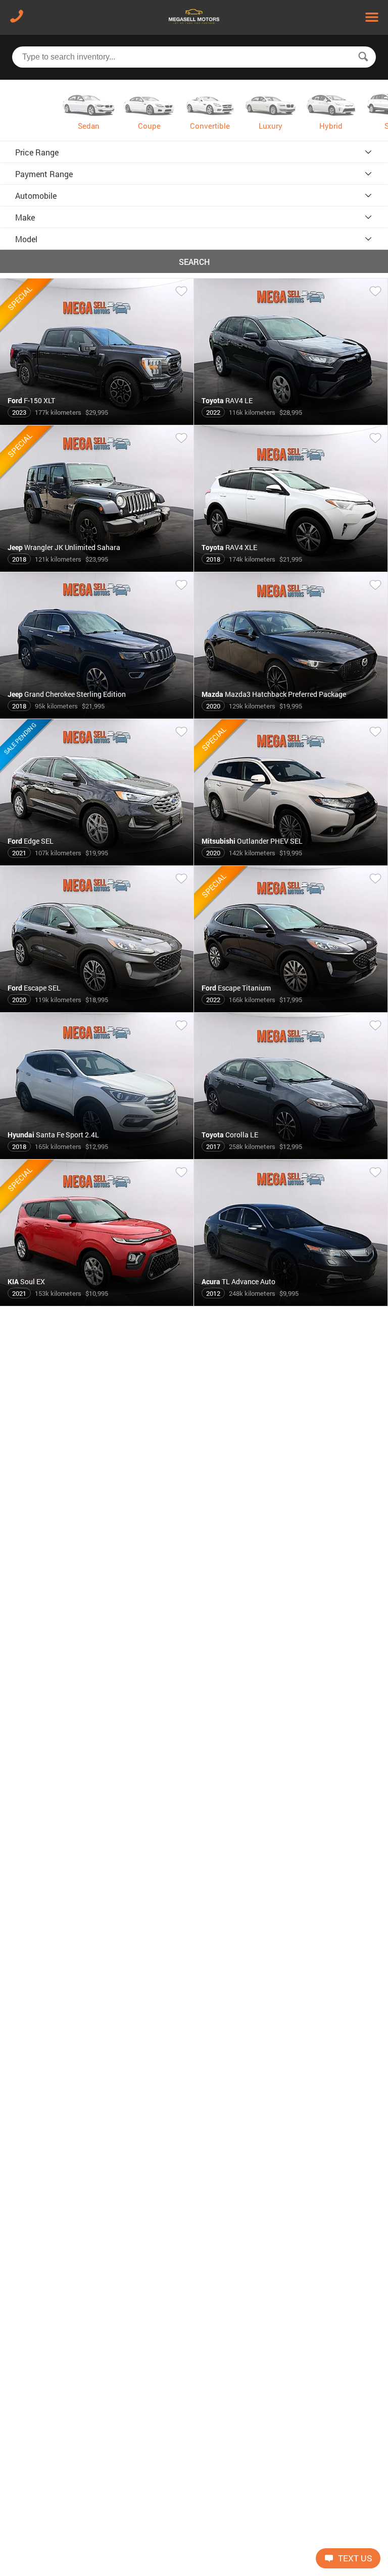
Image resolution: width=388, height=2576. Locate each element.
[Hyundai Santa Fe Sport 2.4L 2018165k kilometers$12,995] (97, 1155)
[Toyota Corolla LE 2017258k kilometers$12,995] (291, 1155)
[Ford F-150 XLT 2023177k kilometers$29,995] (97, 421)
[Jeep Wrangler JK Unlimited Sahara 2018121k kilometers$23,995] (97, 568)
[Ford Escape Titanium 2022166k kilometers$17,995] (291, 1008)
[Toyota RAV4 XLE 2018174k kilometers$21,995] (291, 568)
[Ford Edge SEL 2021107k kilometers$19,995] (97, 861)
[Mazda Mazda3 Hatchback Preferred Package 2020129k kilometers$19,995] (291, 715)
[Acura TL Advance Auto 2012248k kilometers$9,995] (291, 1302)
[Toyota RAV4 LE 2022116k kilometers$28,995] (291, 421)
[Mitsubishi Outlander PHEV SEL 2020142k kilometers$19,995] (291, 861)
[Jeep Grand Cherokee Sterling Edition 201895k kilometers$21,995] (97, 715)
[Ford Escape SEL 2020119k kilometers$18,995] (97, 1008)
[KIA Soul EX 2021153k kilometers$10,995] (97, 1302)
